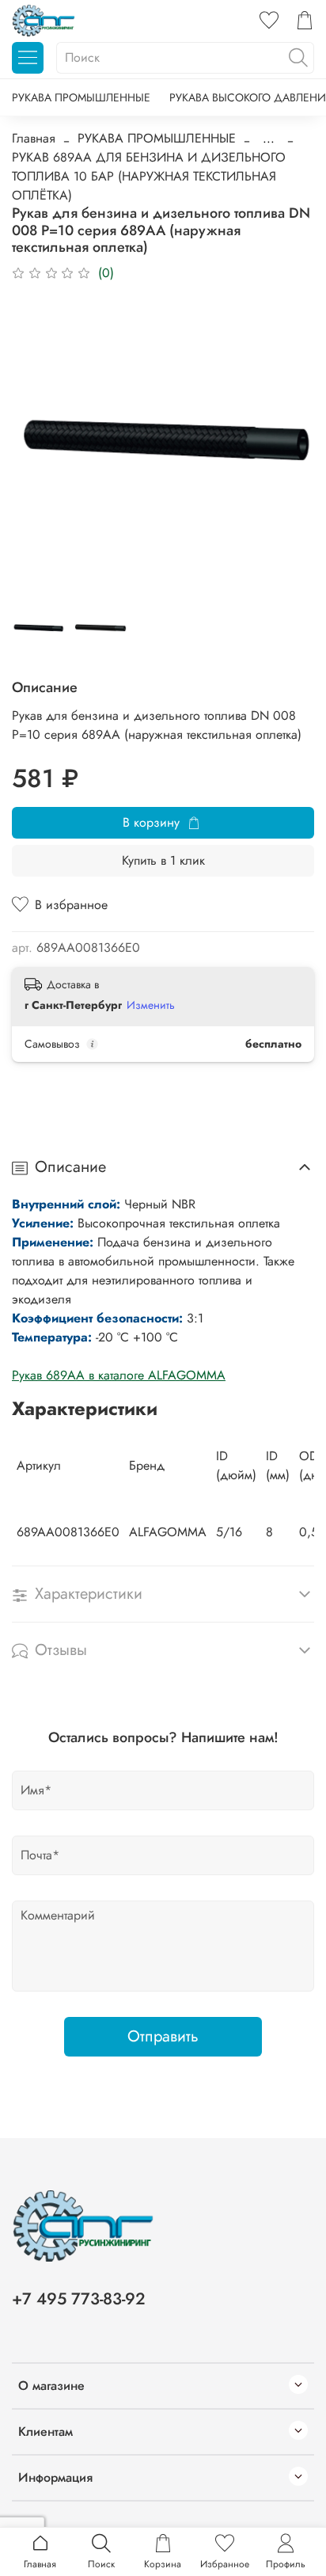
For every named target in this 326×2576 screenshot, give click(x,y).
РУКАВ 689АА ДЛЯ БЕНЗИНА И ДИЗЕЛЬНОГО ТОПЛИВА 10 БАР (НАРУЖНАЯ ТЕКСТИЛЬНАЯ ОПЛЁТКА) (149, 176)
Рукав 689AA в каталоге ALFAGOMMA (119, 1375)
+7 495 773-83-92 (79, 2299)
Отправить (163, 2036)
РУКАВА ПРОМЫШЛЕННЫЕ (81, 97)
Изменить (151, 1005)
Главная (34, 138)
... (269, 139)
